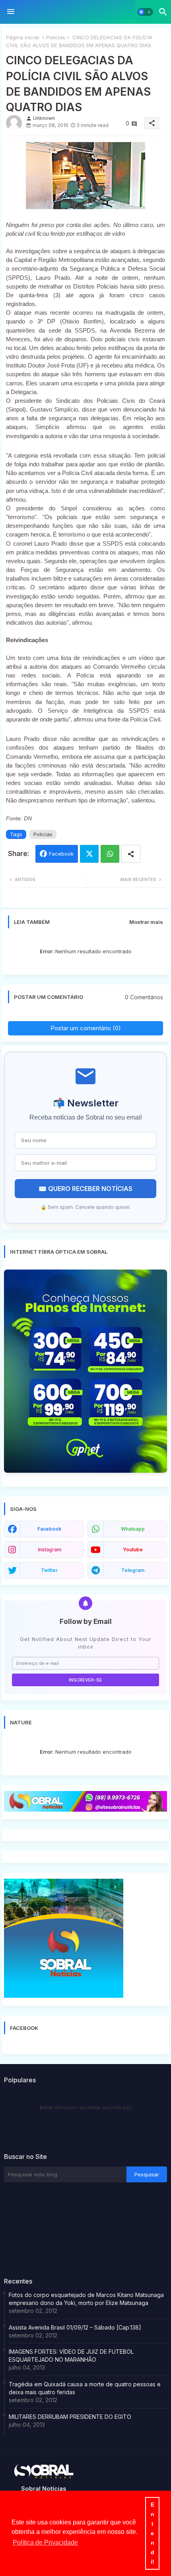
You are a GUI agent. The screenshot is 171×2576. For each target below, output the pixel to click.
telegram (133, 1570)
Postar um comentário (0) (86, 1028)
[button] (145, 12)
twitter (49, 1570)
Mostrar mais (146, 922)
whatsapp (133, 1529)
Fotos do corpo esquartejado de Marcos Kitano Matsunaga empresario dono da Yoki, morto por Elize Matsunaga (86, 2299)
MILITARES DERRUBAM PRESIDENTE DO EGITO (70, 2417)
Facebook (61, 854)
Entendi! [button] (153, 2533)
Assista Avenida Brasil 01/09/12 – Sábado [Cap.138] (75, 2327)
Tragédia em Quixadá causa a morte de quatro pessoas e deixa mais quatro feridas (85, 2388)
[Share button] (131, 854)
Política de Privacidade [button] (45, 2542)
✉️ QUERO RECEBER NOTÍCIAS (85, 1189)
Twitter (89, 854)
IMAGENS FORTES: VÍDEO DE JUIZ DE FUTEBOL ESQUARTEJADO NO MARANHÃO (71, 2356)
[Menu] (11, 12)
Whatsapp (110, 854)
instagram (50, 1550)
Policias (56, 37)
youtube (133, 1550)
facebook (49, 1529)
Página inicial (22, 37)
